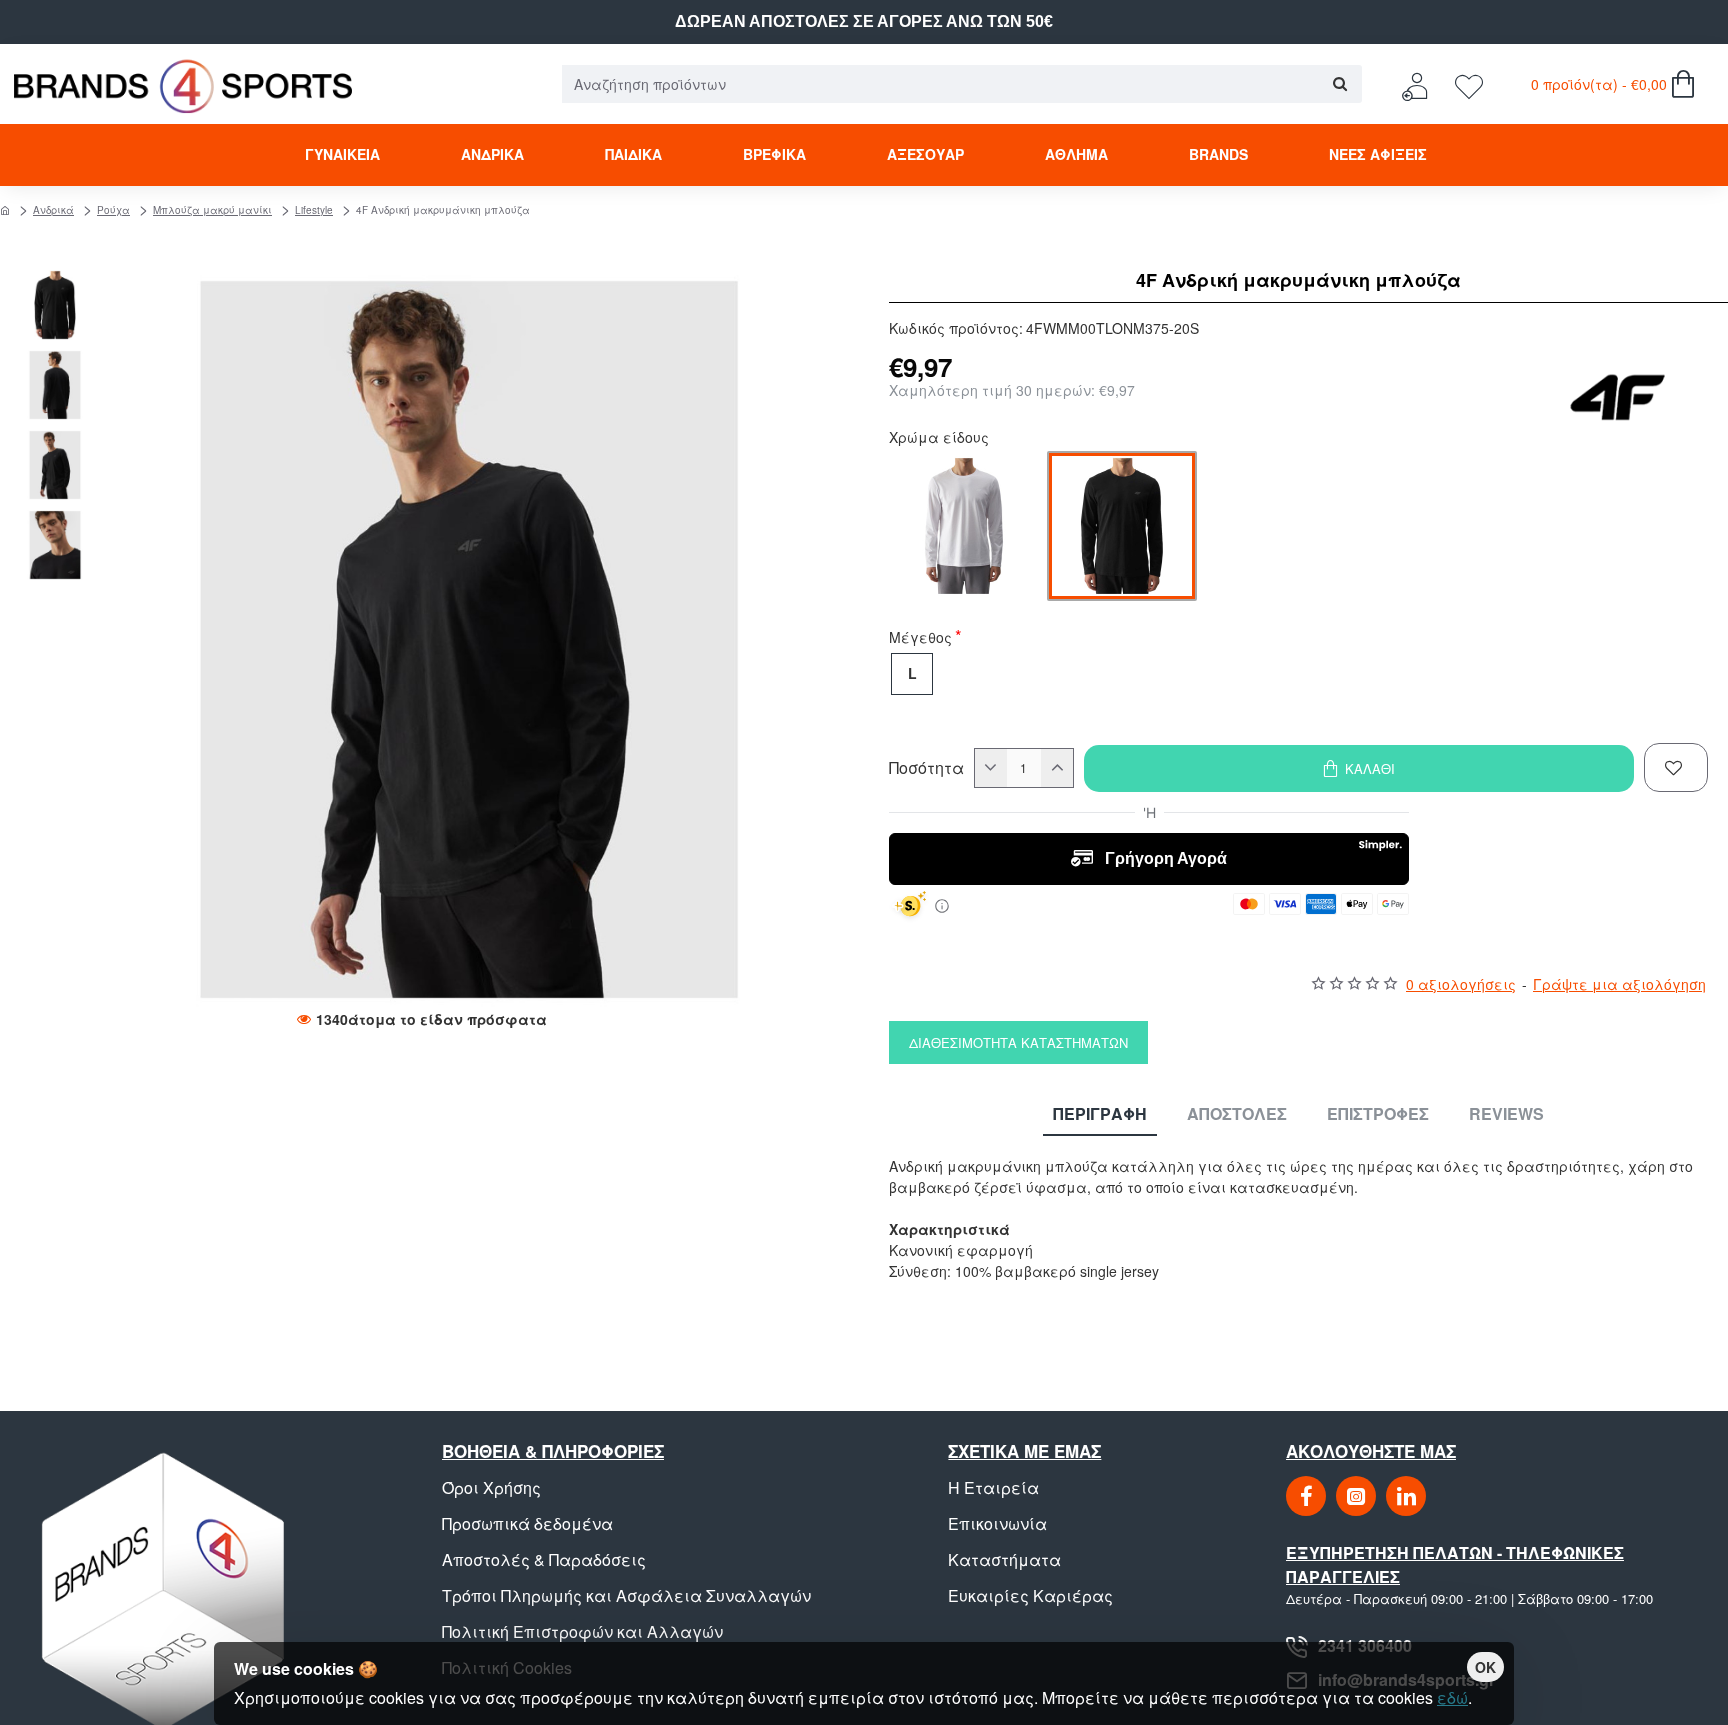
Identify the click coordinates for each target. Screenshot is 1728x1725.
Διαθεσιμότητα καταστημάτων (1018, 1042)
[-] (991, 768)
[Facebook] (1306, 1496)
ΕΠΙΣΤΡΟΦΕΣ (1378, 1114)
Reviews (1506, 1114)
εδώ (1452, 1697)
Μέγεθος (920, 639)
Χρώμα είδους (939, 439)
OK (1485, 1667)
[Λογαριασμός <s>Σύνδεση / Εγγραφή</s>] (1420, 84)
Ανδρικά (53, 210)
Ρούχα (113, 210)
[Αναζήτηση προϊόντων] (1339, 84)
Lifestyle (314, 210)
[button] (60, 280)
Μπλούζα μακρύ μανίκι (212, 210)
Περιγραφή (1100, 1114)
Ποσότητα (926, 768)
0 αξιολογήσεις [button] (1461, 984)
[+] (1057, 768)
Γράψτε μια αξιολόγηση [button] (1619, 984)
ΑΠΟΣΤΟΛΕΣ (1237, 1114)
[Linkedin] (1406, 1496)
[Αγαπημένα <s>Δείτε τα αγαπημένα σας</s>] (1471, 84)
